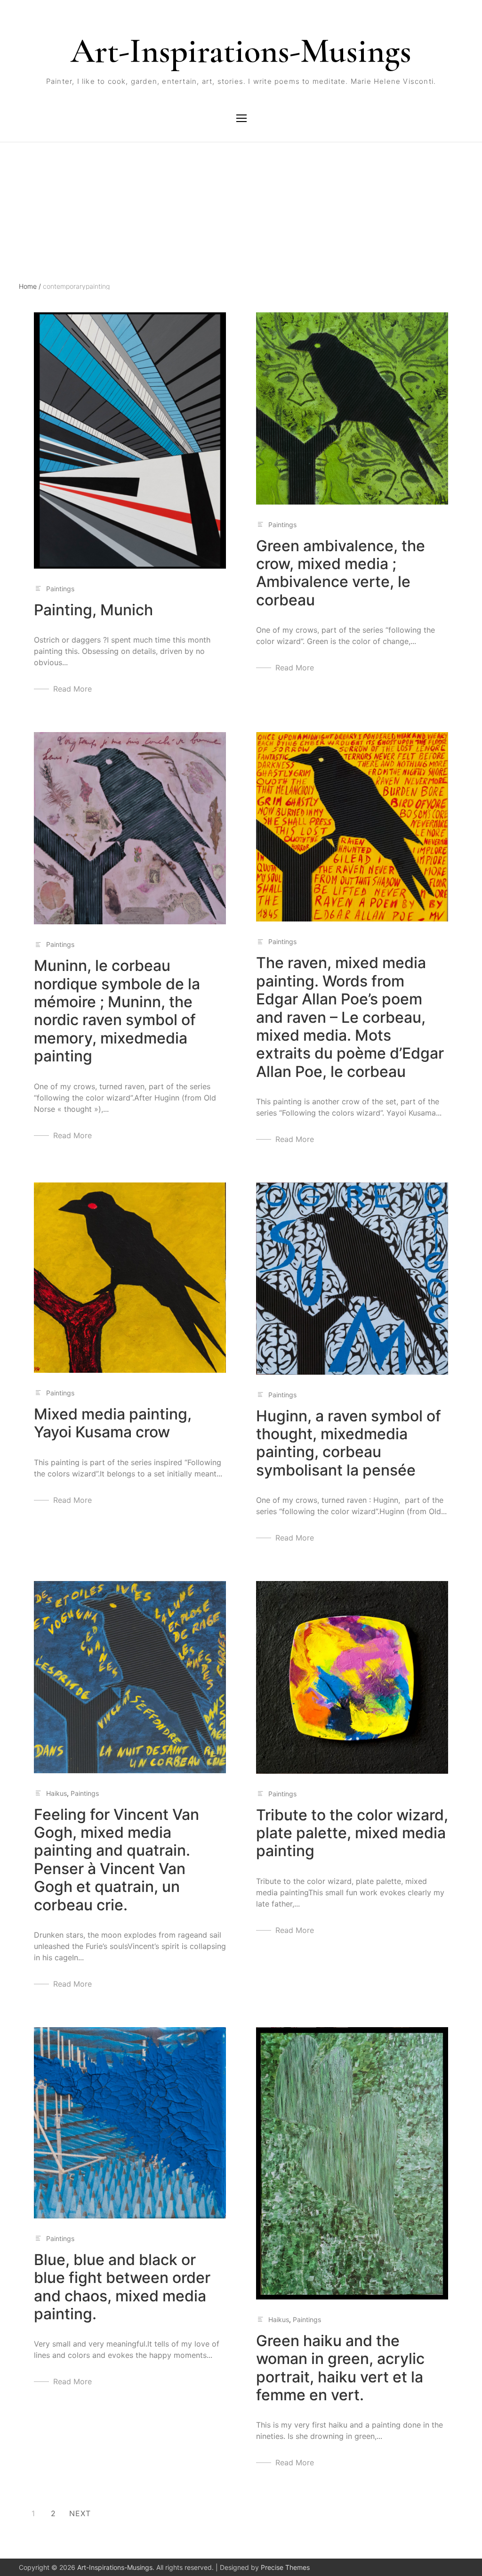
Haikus (56, 1793)
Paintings (60, 589)
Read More (72, 689)
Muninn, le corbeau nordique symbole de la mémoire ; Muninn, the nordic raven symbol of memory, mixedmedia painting (117, 1011)
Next (80, 2513)
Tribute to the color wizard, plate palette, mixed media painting (352, 1833)
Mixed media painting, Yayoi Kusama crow (113, 1423)
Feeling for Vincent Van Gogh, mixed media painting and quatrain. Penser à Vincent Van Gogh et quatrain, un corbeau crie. (116, 1860)
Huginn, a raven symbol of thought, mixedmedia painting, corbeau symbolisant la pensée (349, 1443)
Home (30, 286)
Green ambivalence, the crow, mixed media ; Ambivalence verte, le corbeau (341, 573)
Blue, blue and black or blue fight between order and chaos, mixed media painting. (122, 2287)
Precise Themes (285, 2567)
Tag (25, 184)
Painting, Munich (93, 610)
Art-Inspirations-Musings (241, 51)
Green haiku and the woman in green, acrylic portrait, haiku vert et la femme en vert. (340, 2368)
